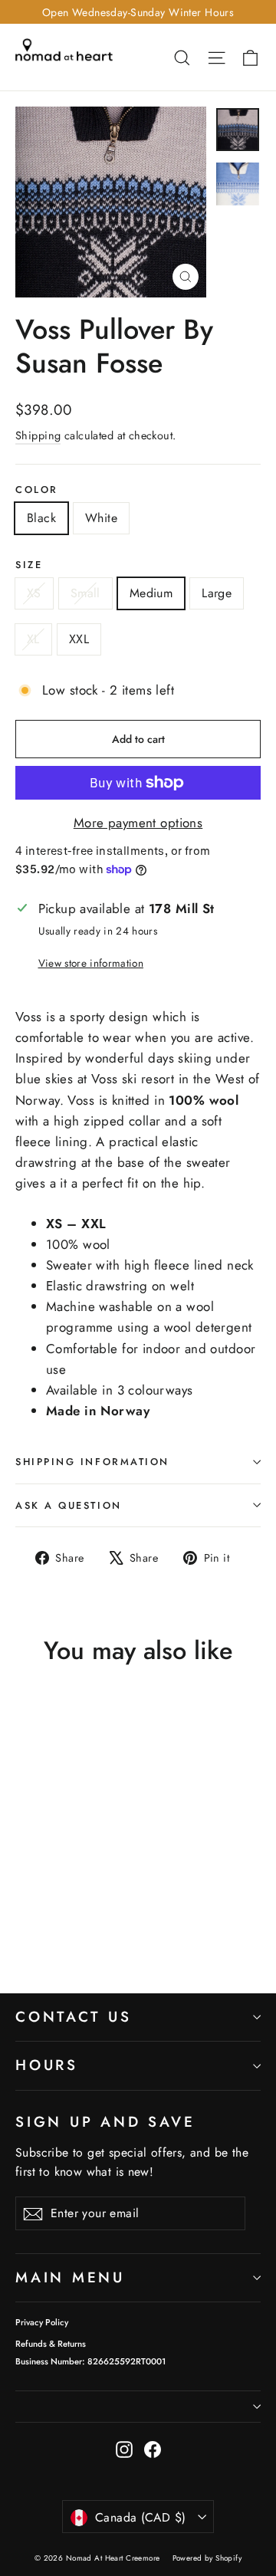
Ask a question (69, 1505)
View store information (91, 963)
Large (217, 593)
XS (34, 593)
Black (41, 518)
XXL (79, 639)
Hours (47, 2065)
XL (33, 639)
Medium (151, 593)
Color (37, 490)
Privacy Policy (42, 2322)
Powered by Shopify (207, 2558)
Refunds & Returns (51, 2344)
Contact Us (74, 2017)
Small (85, 593)
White (101, 518)
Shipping (38, 435)
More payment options (138, 823)
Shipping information (92, 1462)
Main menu (70, 2277)
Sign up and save (105, 2121)
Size (29, 565)
